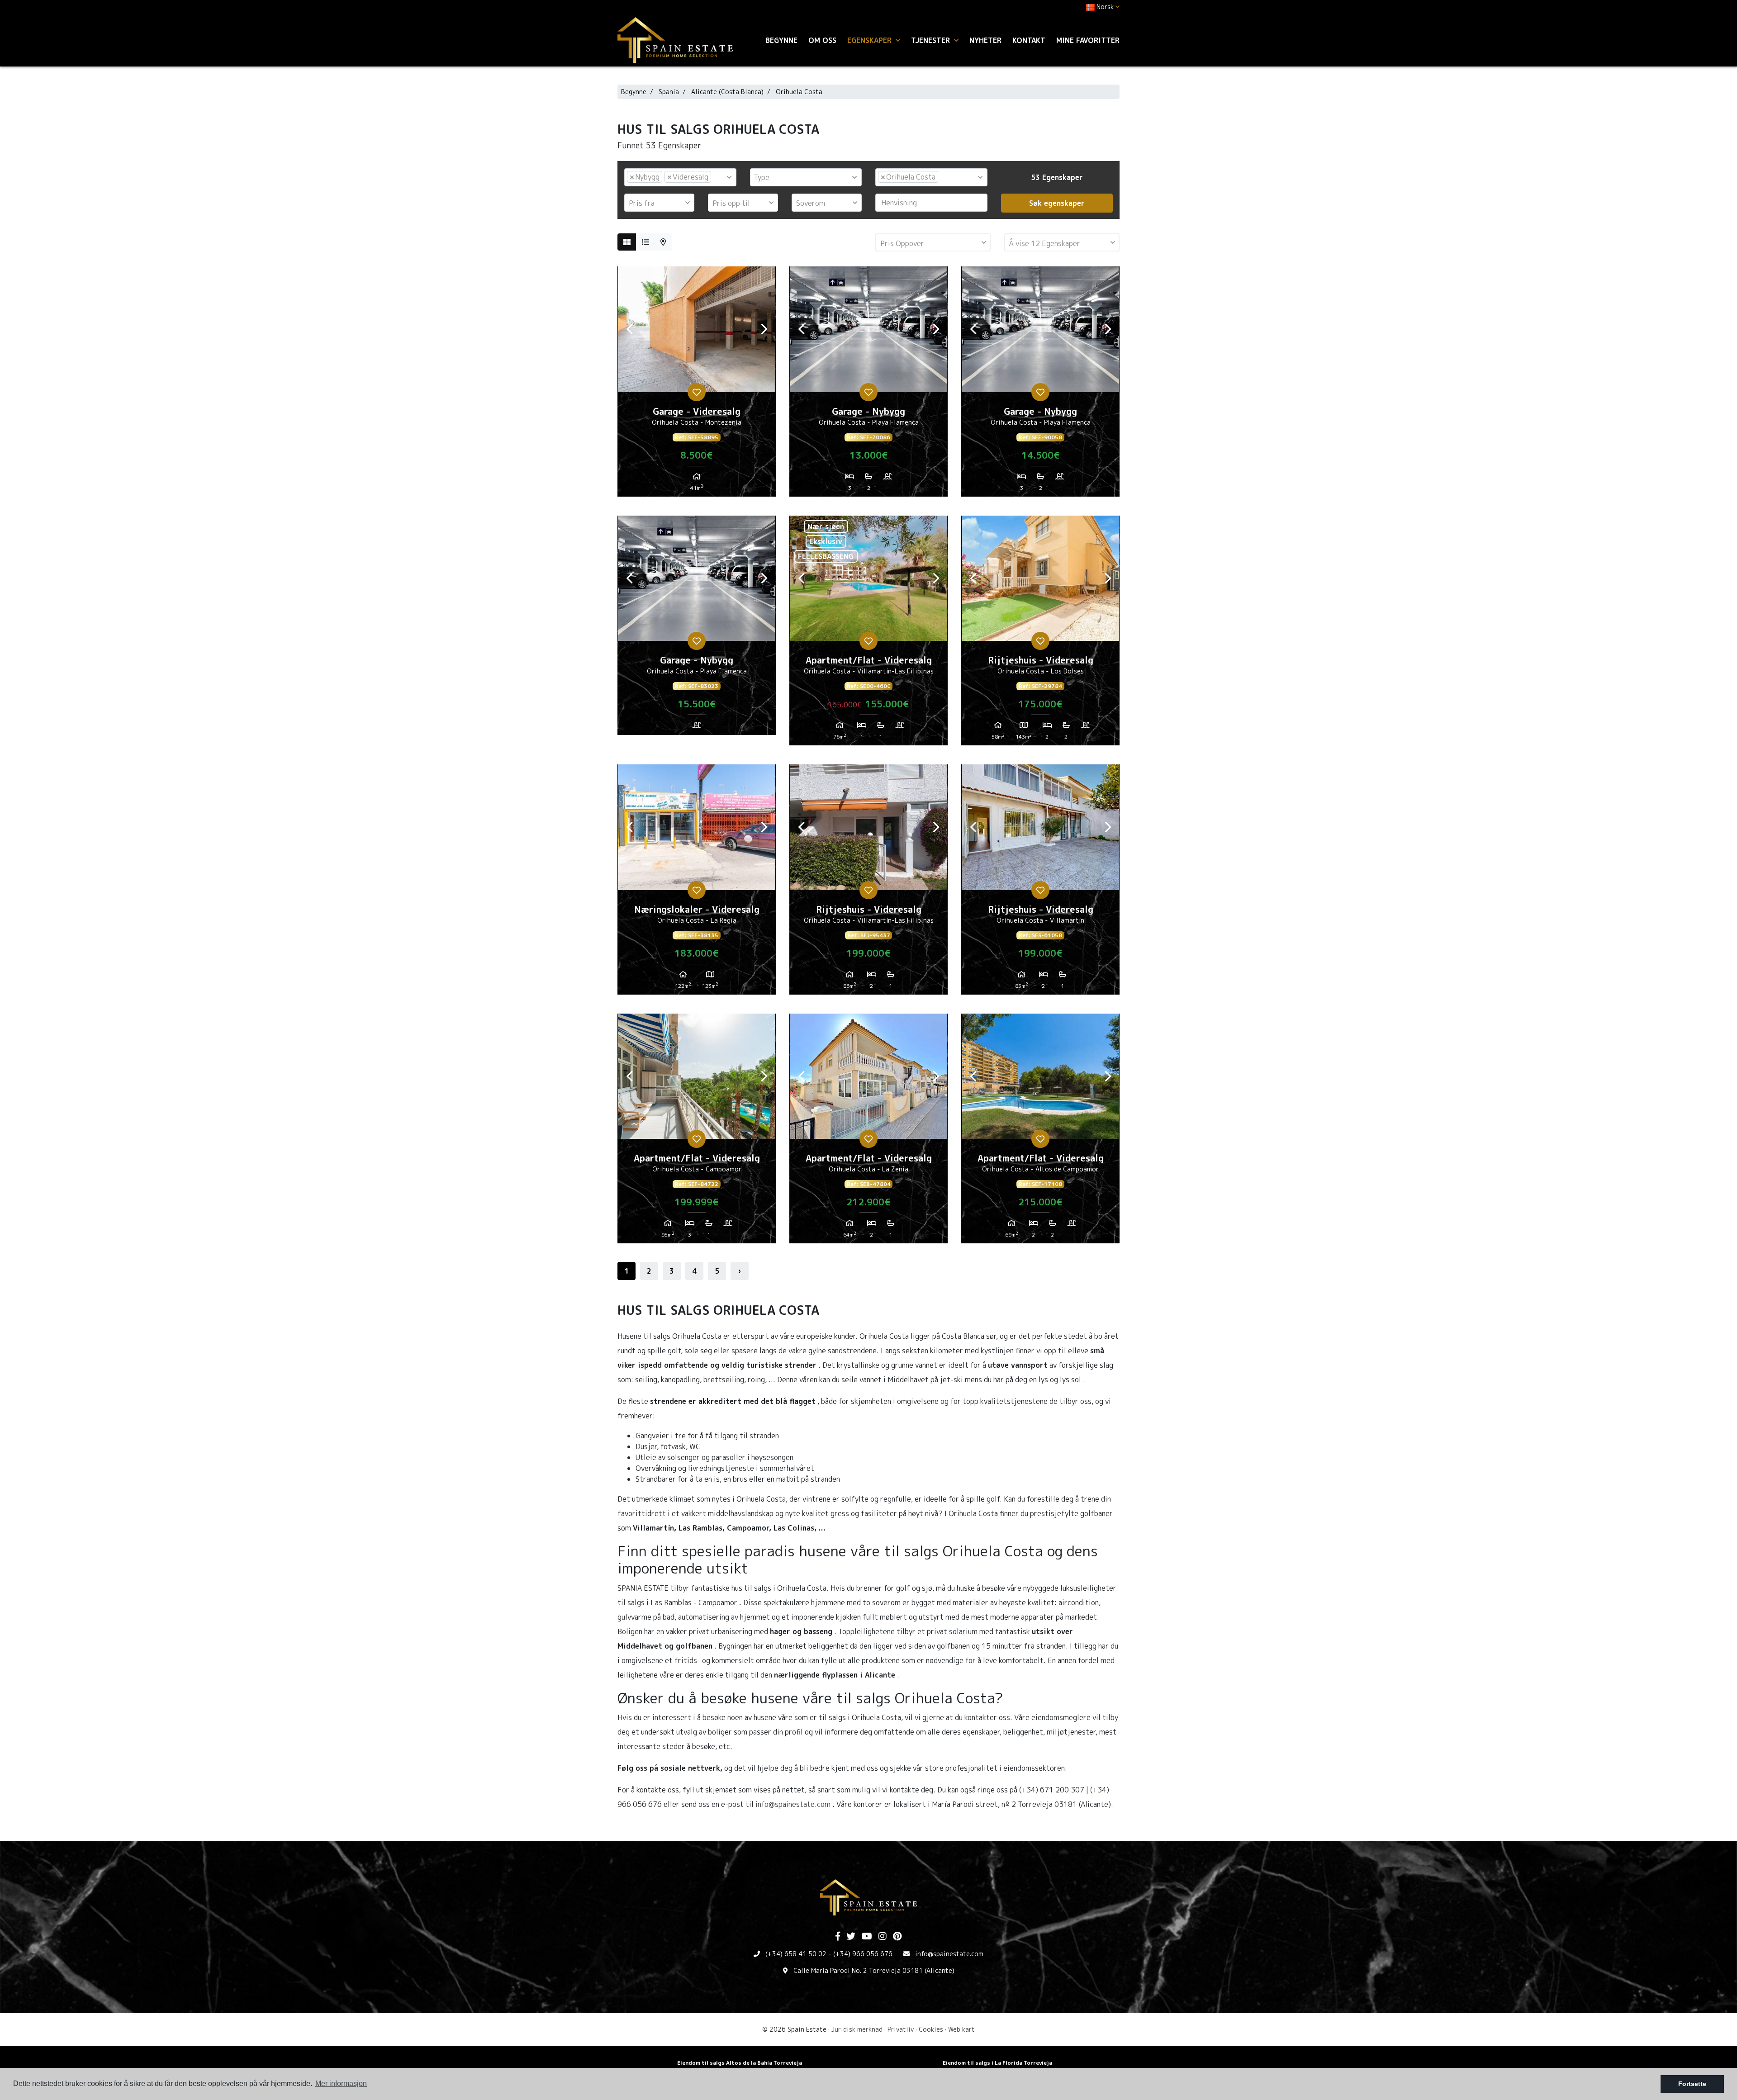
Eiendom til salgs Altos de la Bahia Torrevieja (740, 2063)
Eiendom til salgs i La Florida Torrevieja (997, 2063)
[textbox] (716, 177)
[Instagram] (883, 1937)
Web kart (961, 2029)
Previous (629, 329)
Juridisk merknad (857, 2029)
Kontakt (1029, 40)
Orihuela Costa (799, 92)
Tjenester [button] (932, 40)
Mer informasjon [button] (341, 2083)
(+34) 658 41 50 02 (796, 1954)
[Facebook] (838, 1937)
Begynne (781, 40)
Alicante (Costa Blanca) (727, 92)
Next (764, 329)
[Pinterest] (897, 1937)
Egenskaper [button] (871, 40)
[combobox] (680, 177)
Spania (669, 92)
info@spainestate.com (793, 1804)
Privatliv (901, 2029)
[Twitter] (851, 1937)
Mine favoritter (1088, 40)
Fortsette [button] (1692, 2084)
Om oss (822, 40)
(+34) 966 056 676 (863, 1954)
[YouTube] (867, 1937)
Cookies (931, 2029)
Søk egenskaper (1057, 203)
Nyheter (985, 40)
